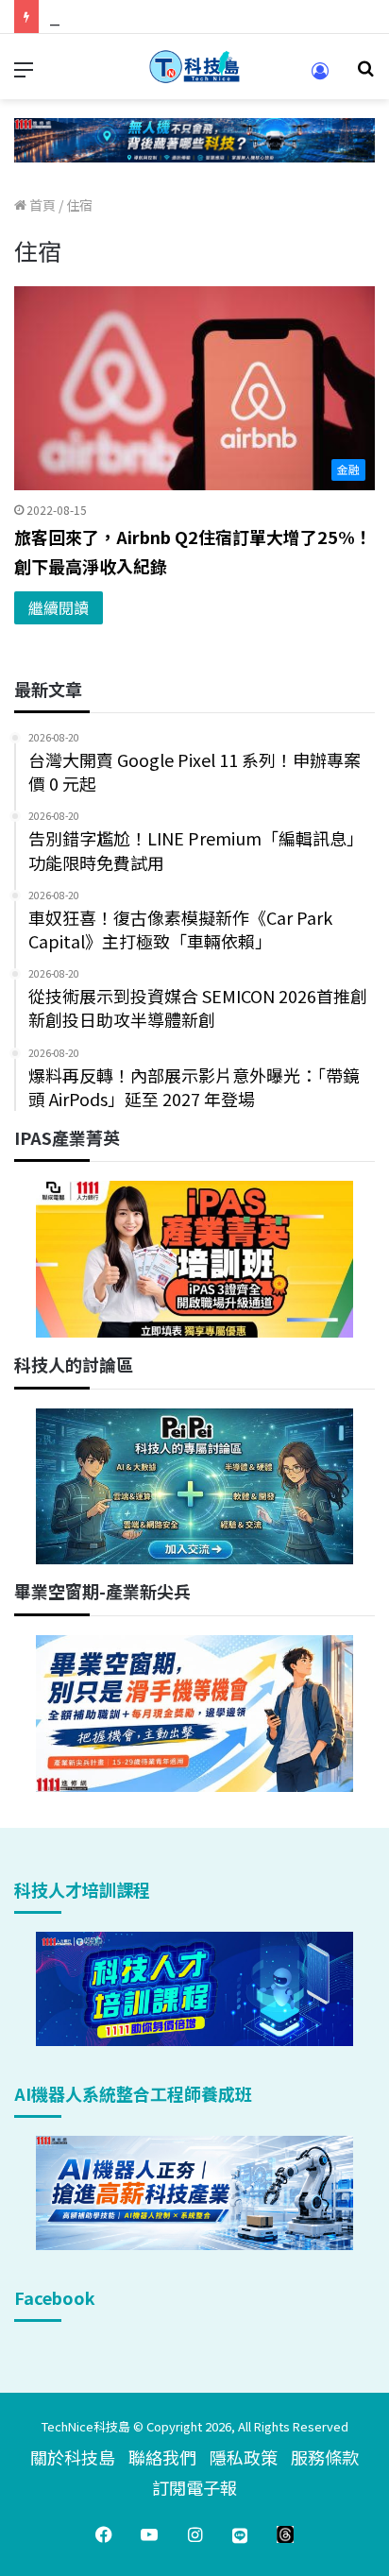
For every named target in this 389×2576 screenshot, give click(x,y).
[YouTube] (149, 2534)
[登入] (320, 77)
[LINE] (240, 2534)
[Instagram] (194, 2534)
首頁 (41, 205)
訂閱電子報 (194, 2487)
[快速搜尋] (365, 74)
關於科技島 (73, 2457)
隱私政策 (244, 2457)
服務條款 (325, 2457)
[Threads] (285, 2534)
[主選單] (24, 74)
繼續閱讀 (59, 607)
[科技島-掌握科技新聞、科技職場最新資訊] (194, 67)
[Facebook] (104, 2534)
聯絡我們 (162, 2457)
